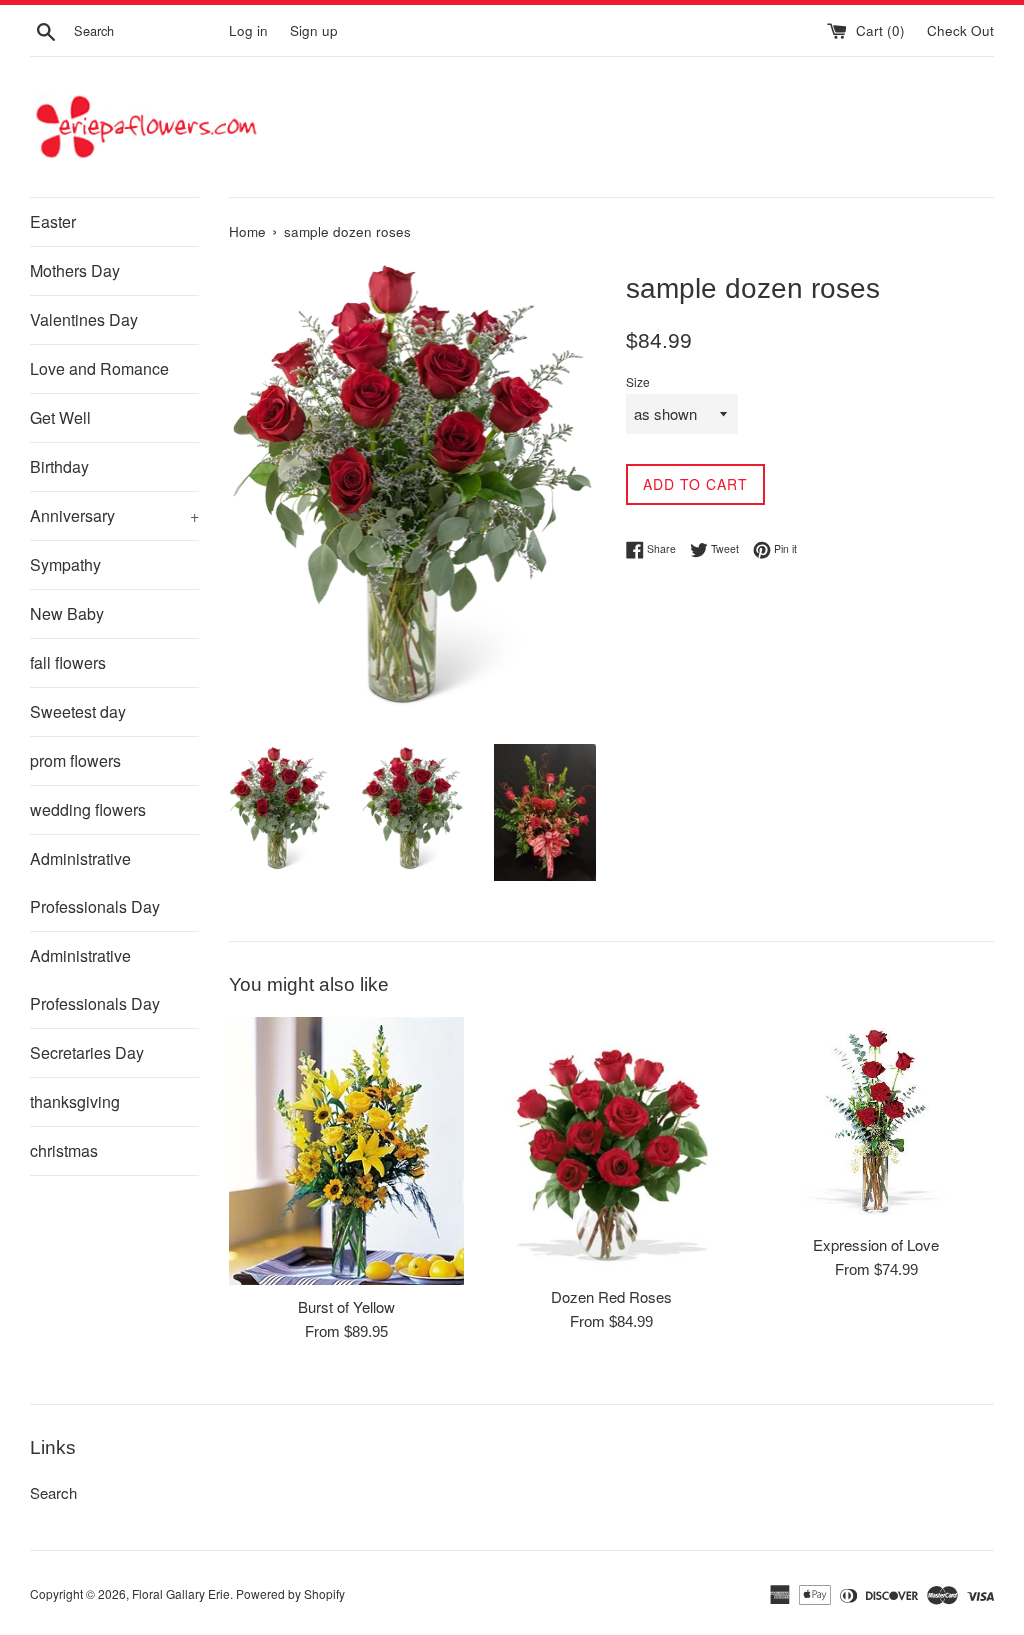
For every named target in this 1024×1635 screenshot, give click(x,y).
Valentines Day (84, 319)
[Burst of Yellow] (346, 1151)
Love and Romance (99, 368)
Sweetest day (78, 711)
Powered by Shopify (290, 1593)
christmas (64, 1150)
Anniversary (114, 515)
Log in (248, 30)
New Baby (67, 613)
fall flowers (68, 662)
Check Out (960, 30)
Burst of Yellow (346, 1306)
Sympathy (65, 564)
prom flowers (75, 760)
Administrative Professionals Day (95, 882)
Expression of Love (876, 1244)
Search (53, 1492)
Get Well (60, 417)
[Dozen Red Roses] (611, 1145)
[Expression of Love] (876, 1120)
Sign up (314, 30)
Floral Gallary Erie (181, 1593)
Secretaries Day (87, 1052)
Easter (53, 221)
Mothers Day (75, 270)
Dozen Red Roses (611, 1296)
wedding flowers (88, 809)
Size (638, 381)
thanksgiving (75, 1101)
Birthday (59, 466)
